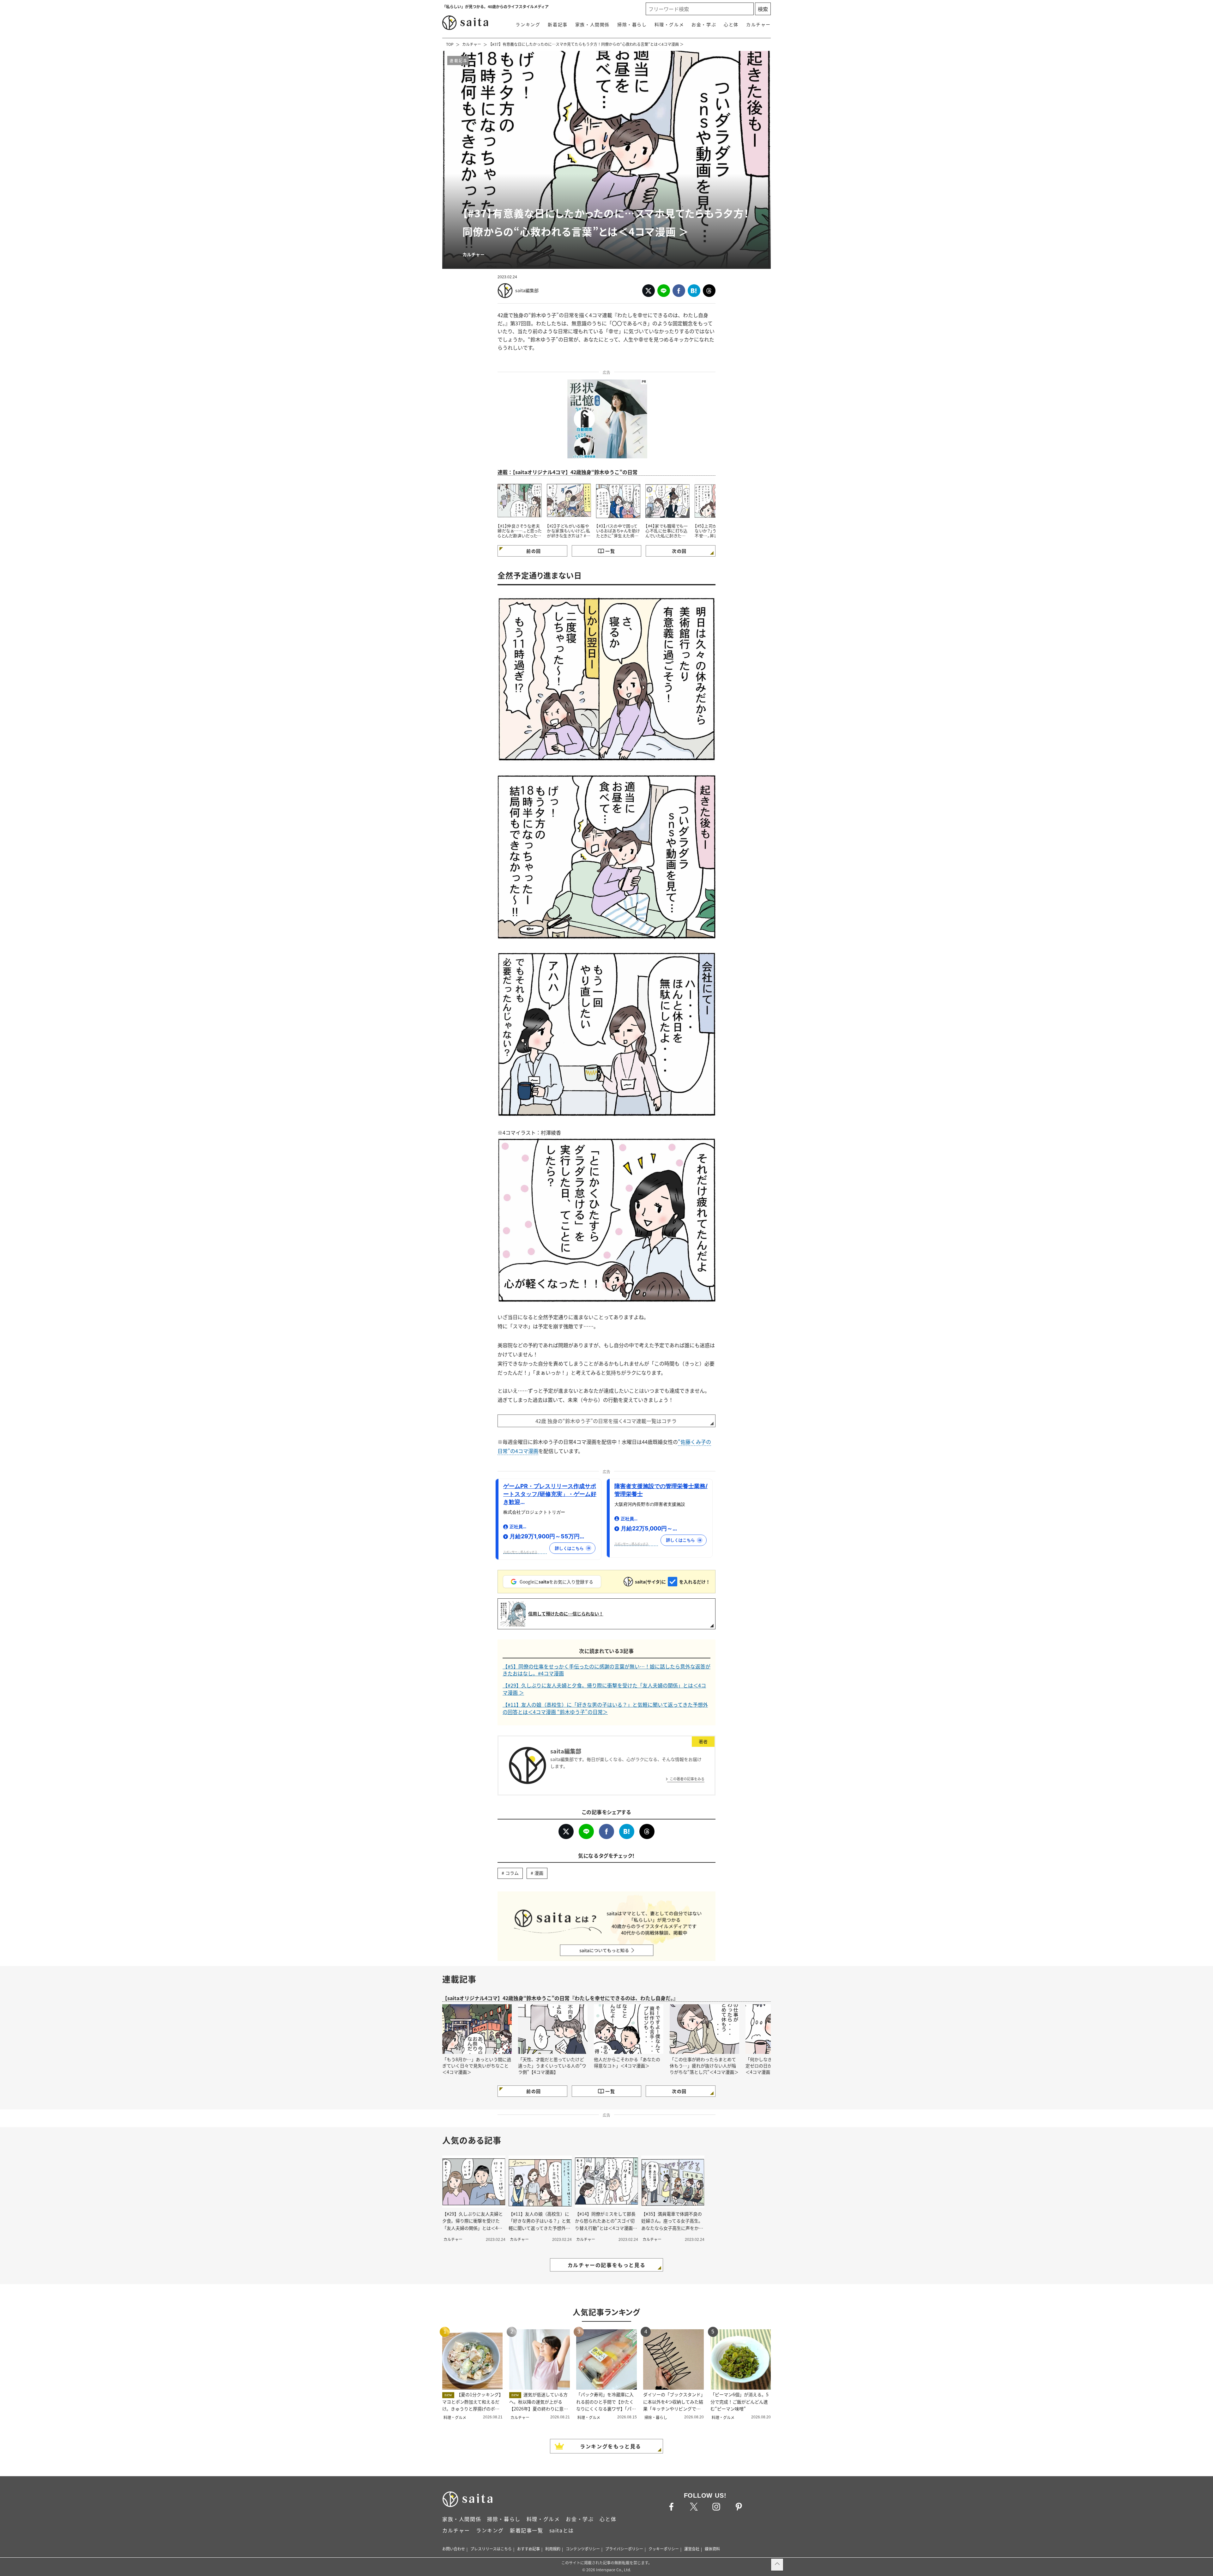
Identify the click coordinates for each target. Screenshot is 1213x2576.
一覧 (610, 551)
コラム (512, 1873)
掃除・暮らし (632, 24)
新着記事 (558, 24)
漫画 (539, 1873)
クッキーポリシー (664, 2549)
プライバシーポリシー (624, 2549)
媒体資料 (712, 2549)
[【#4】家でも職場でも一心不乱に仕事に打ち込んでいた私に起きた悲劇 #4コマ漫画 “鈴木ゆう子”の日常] (667, 500)
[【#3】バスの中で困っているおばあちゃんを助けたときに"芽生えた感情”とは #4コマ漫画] (618, 500)
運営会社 (692, 2549)
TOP (450, 44)
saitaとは (562, 2530)
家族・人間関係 (592, 24)
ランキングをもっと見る (611, 2446)
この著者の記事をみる (687, 1779)
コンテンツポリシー (583, 2549)
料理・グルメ (669, 24)
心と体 (731, 24)
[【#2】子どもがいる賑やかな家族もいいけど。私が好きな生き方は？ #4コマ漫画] (569, 500)
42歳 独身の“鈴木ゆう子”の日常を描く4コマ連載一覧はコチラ (606, 1421)
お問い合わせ (454, 2549)
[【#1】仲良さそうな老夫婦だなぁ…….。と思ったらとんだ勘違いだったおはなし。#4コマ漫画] (520, 500)
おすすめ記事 (528, 2549)
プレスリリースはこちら (491, 2549)
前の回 (534, 551)
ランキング (528, 24)
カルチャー (758, 24)
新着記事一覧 (527, 2530)
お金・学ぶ (704, 24)
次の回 (679, 551)
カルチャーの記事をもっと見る (606, 2265)
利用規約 (553, 2549)
